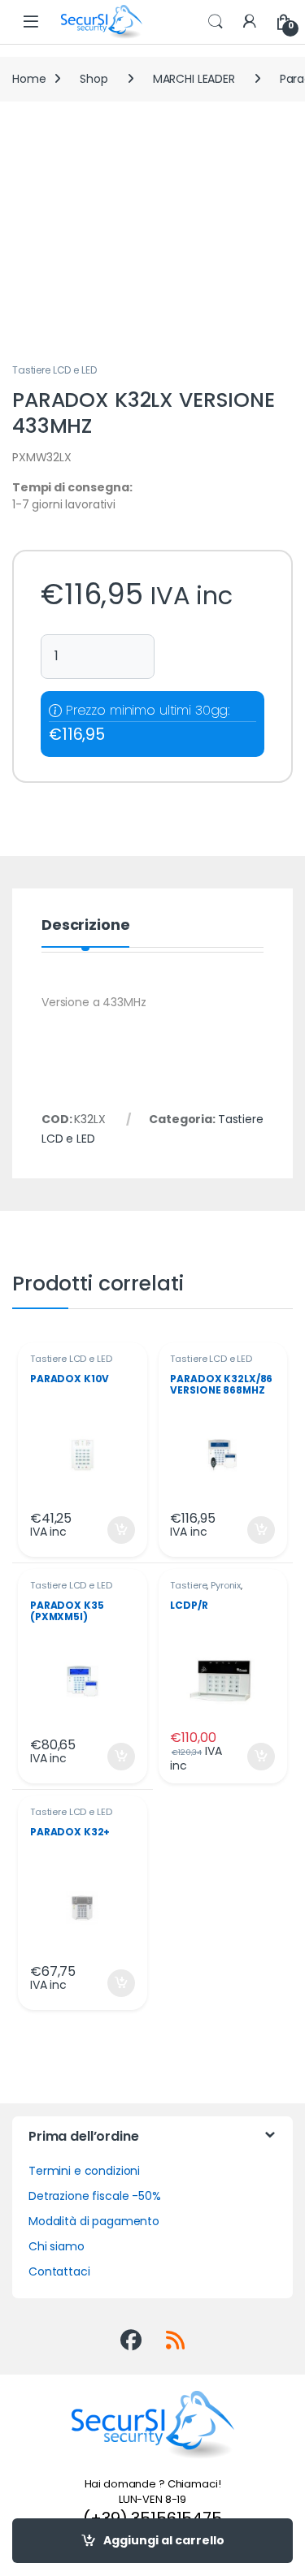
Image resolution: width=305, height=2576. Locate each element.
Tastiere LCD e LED (54, 370)
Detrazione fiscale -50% (95, 2196)
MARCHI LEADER (194, 79)
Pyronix (226, 1585)
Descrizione (85, 926)
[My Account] (250, 22)
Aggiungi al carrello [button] (111, 1530)
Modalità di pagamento (94, 2221)
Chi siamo (57, 2246)
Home (29, 79)
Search (216, 22)
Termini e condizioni (84, 2171)
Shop (94, 79)
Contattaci (59, 2271)
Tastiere (188, 1585)
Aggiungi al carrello (164, 2540)
